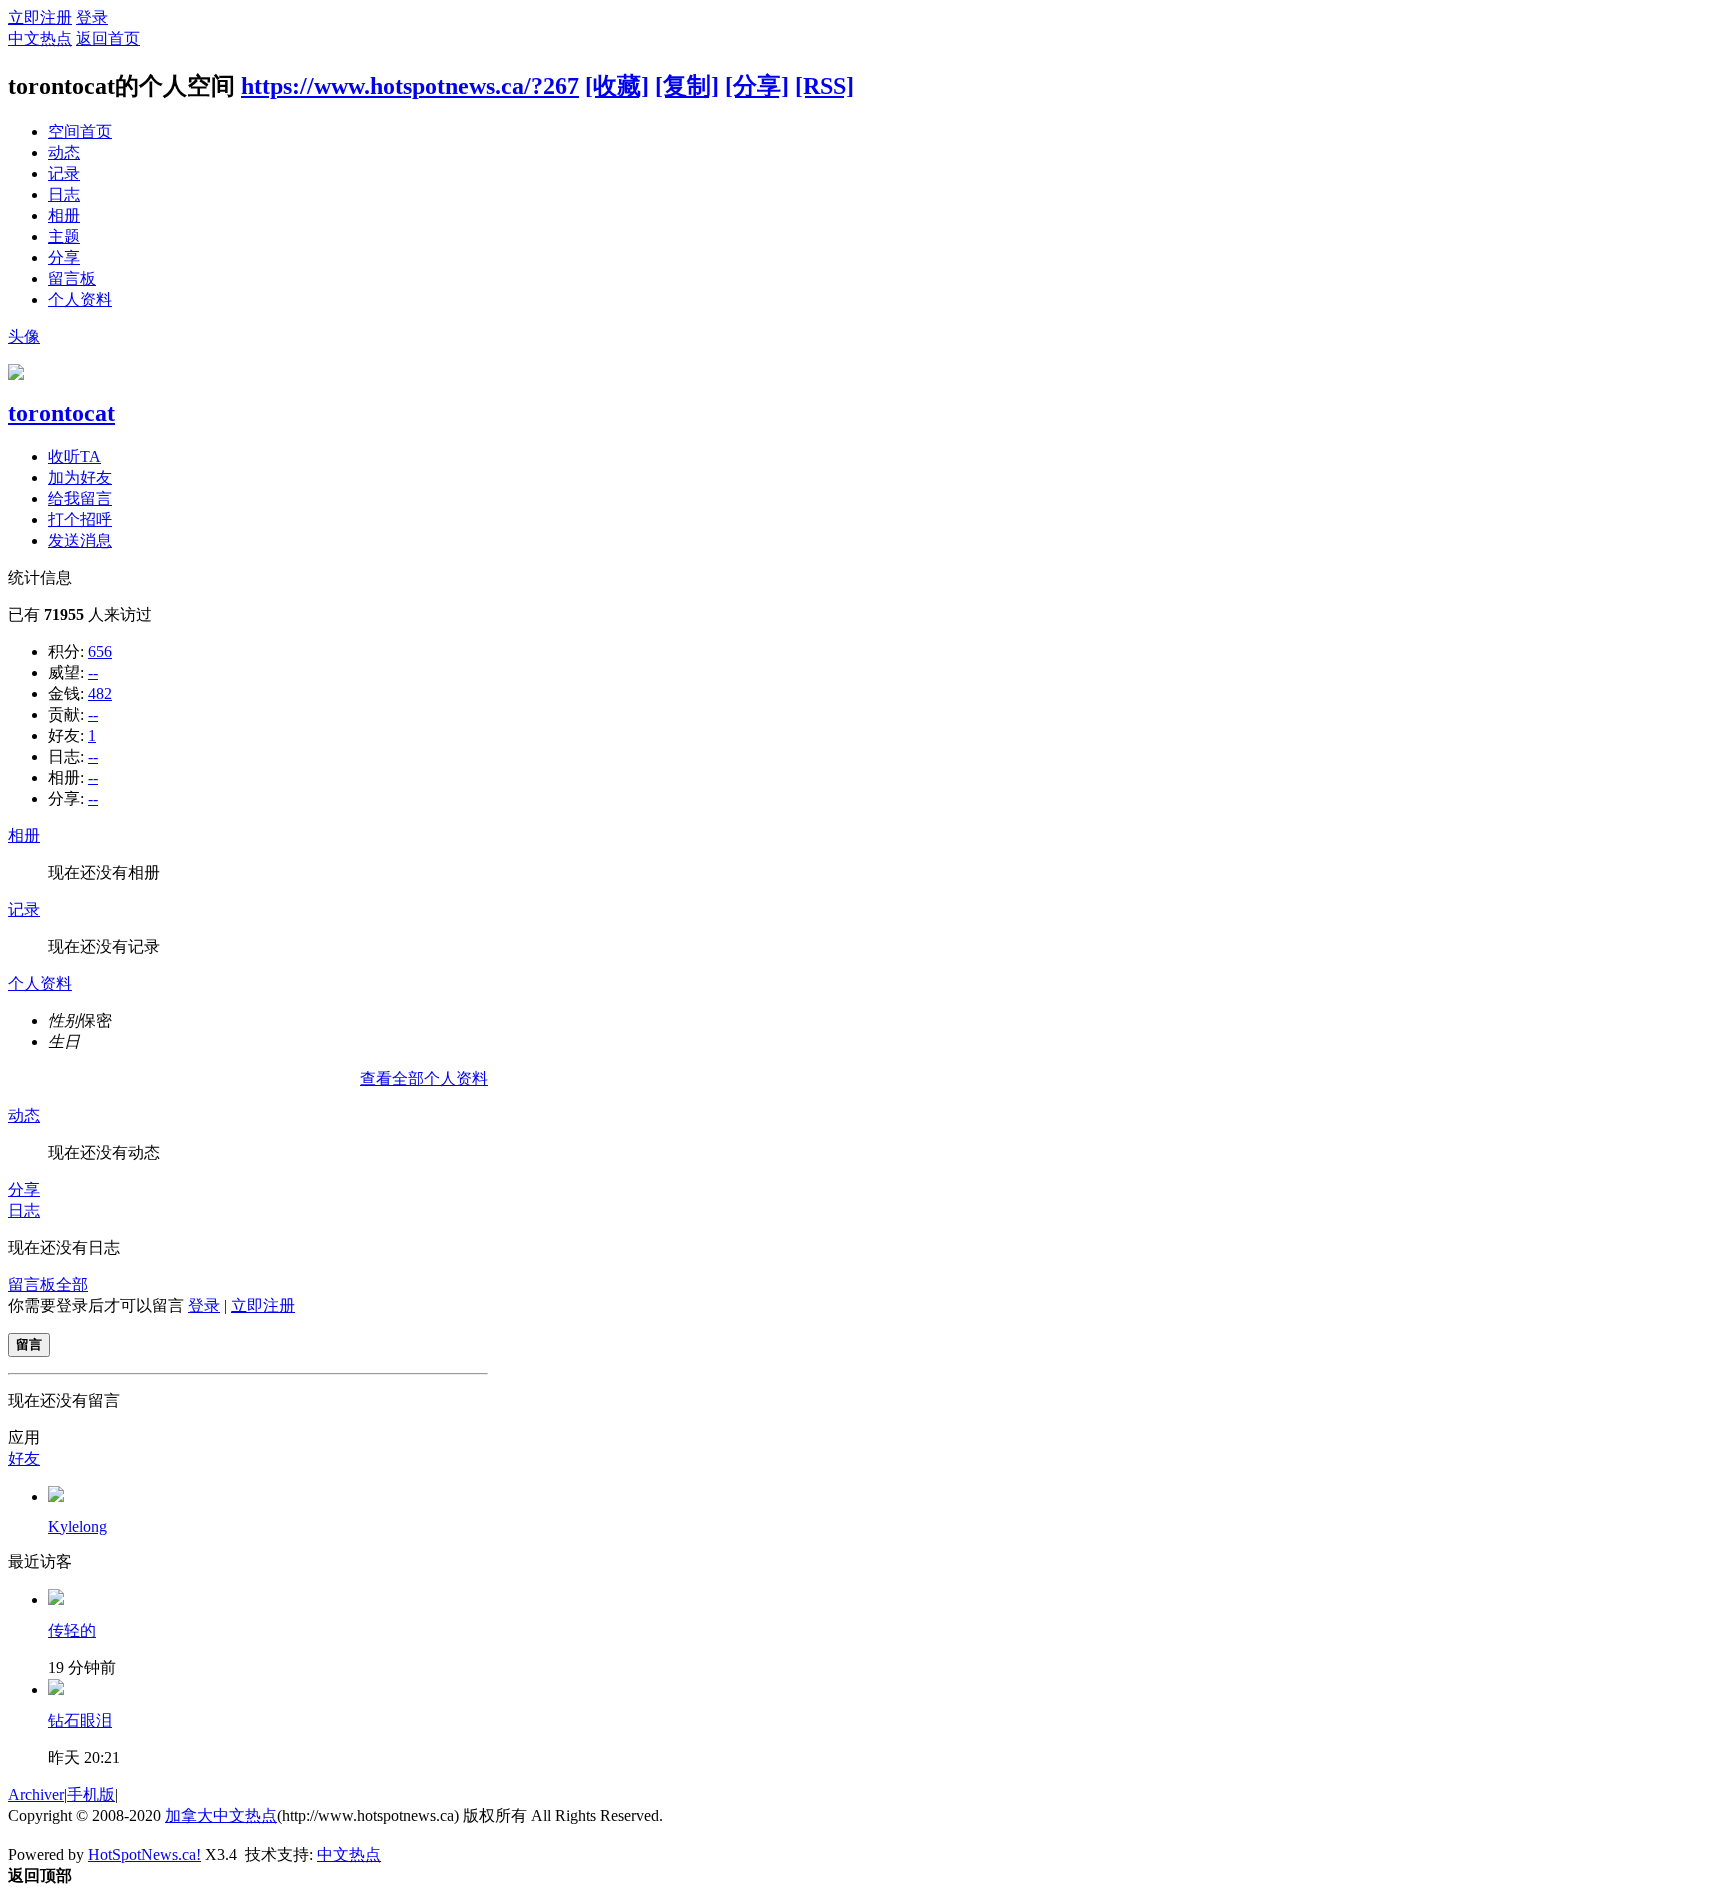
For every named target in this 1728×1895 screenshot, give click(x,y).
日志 (64, 194)
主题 (64, 236)
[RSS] (824, 86)
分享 (64, 257)
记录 (64, 173)
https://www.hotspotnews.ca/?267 (410, 86)
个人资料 (80, 299)
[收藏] (617, 86)
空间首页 (80, 131)
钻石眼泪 (80, 1720)
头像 (24, 336)
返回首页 (108, 38)
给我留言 (80, 498)
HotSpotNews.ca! (144, 1854)
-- (93, 672)
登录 (92, 17)
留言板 (72, 278)
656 (100, 651)
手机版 (91, 1794)
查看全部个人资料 (424, 1078)
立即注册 (40, 17)
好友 (24, 1458)
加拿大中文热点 (221, 1815)
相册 (64, 215)
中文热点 (40, 38)
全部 (72, 1284)
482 (100, 693)
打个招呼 (80, 519)
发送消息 (80, 540)
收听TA (74, 456)
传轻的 (72, 1630)
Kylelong (77, 1526)
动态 (64, 152)
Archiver (36, 1794)
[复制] (687, 86)
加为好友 (80, 477)
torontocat (61, 413)
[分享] (757, 86)
